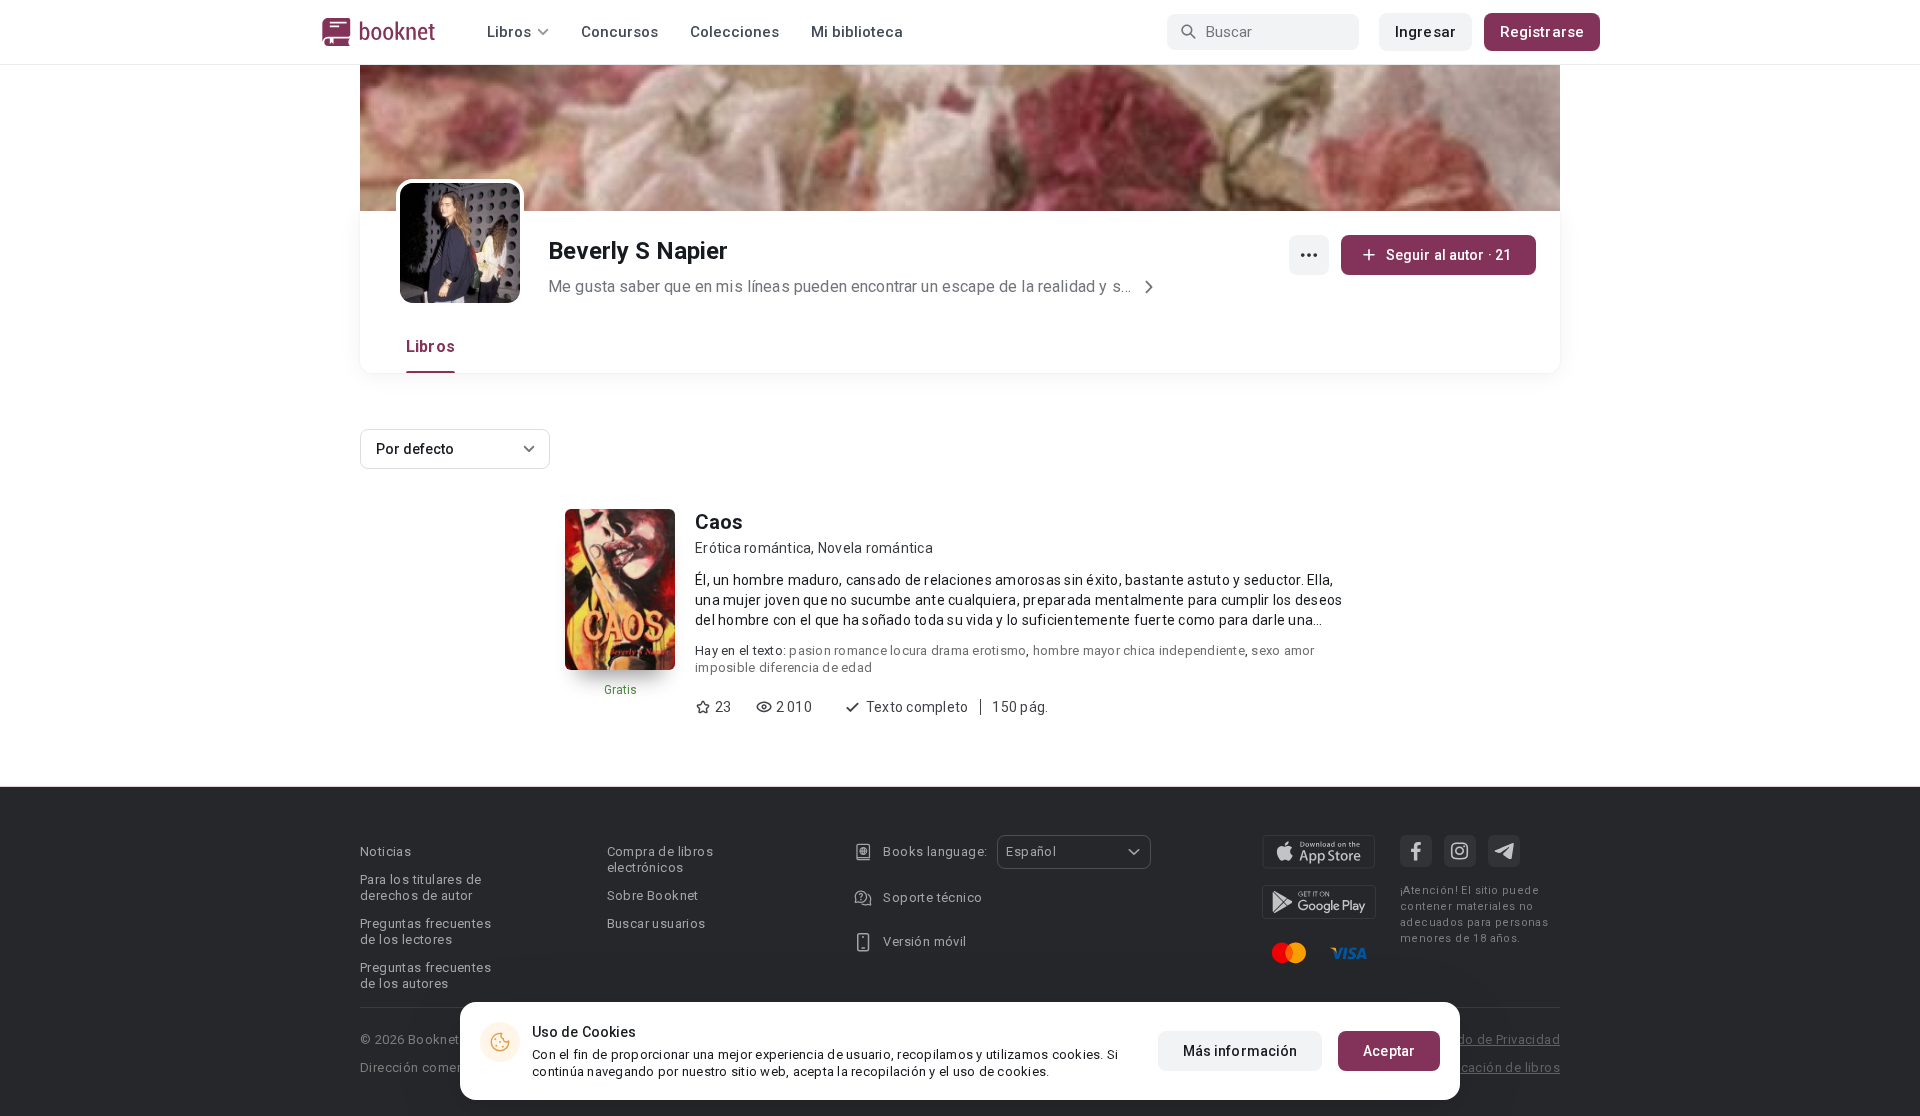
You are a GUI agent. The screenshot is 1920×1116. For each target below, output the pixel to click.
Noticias (385, 851)
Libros (430, 346)
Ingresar (1425, 32)
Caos (719, 522)
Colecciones (734, 32)
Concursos (619, 32)
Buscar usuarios (656, 923)
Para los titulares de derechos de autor (420, 887)
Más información (1240, 1051)
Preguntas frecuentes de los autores (425, 975)
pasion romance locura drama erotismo (907, 650)
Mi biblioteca (857, 32)
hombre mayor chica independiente (1139, 650)
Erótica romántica (753, 548)
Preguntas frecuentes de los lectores (425, 931)
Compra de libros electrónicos (660, 859)
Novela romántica (875, 548)
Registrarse (1542, 32)
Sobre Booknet (653, 895)
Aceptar (1389, 1051)
